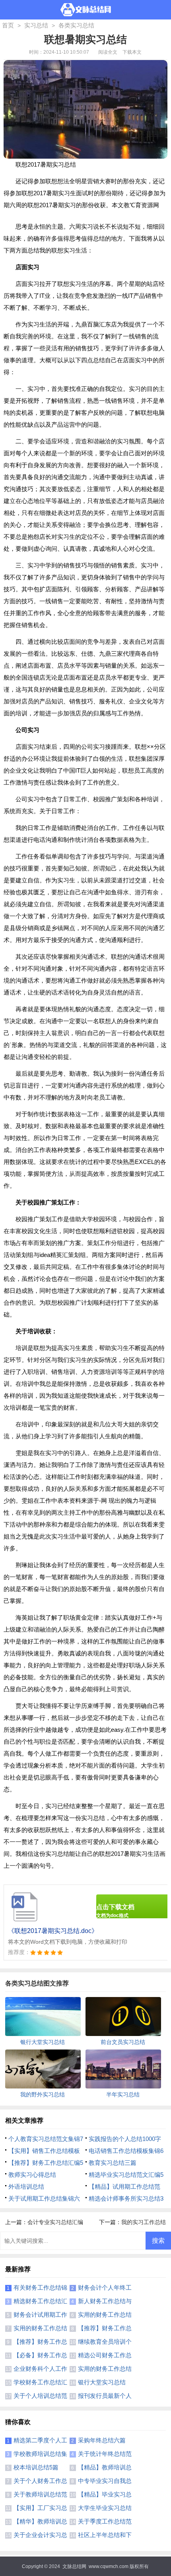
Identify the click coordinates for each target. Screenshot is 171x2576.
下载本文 (132, 52)
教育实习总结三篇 (113, 2163)
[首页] (86, 10)
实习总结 (36, 25)
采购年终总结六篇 (102, 2440)
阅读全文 (108, 52)
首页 (8, 25)
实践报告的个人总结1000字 (125, 2139)
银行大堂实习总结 (102, 2382)
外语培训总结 (26, 2186)
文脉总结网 (74, 2566)
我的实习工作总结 (144, 2222)
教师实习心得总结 (32, 2175)
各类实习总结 (76, 25)
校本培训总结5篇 (36, 2467)
